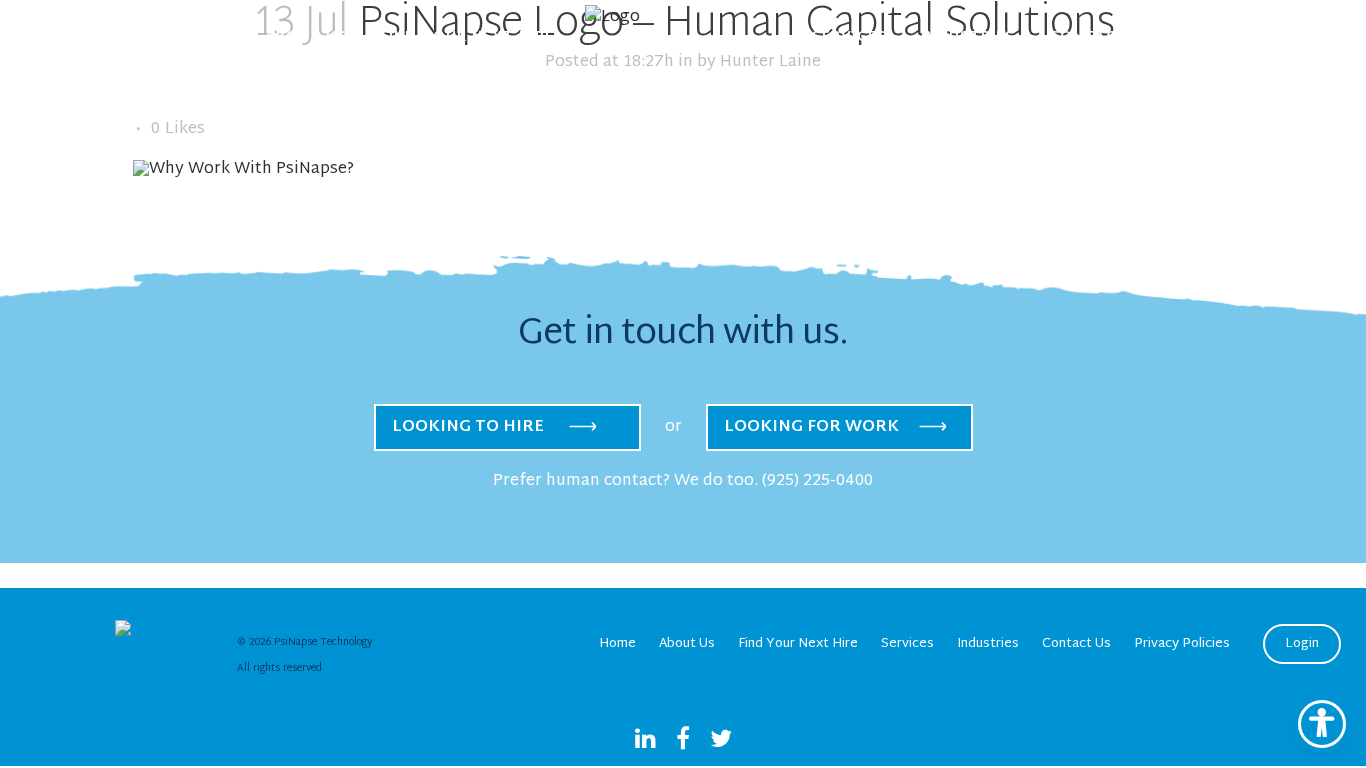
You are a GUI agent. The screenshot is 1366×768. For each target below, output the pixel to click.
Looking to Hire (468, 427)
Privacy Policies (1182, 644)
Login (1302, 644)
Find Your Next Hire (798, 644)
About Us (687, 644)
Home (617, 644)
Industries (988, 644)
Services (907, 644)
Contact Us (1076, 644)
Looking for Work (811, 427)
